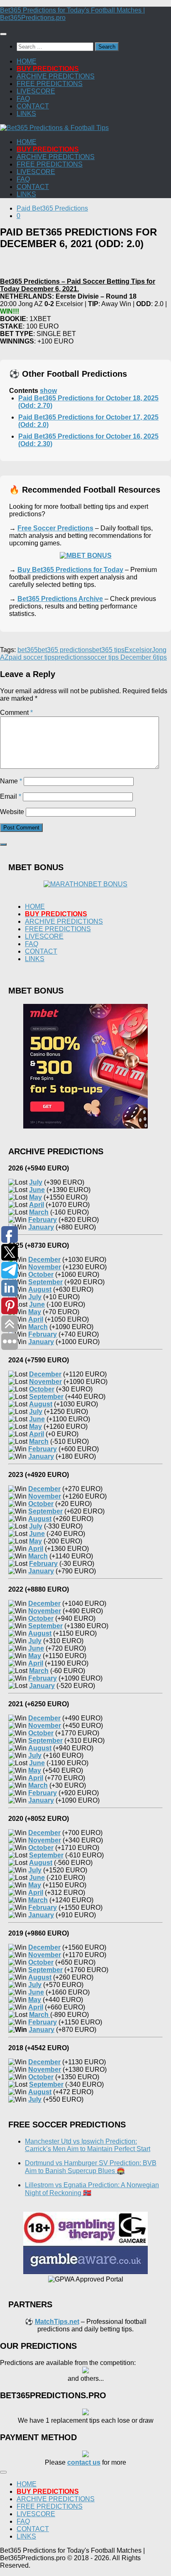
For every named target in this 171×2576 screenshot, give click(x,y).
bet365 (28, 650)
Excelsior (138, 650)
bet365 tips (108, 650)
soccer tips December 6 (122, 657)
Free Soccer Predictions (55, 528)
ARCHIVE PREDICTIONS (56, 76)
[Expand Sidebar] (3, 844)
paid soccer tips (32, 657)
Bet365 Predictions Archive (60, 599)
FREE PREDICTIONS (50, 84)
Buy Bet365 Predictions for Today (70, 570)
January (42, 2030)
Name (11, 781)
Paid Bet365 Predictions (52, 208)
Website (12, 812)
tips (162, 657)
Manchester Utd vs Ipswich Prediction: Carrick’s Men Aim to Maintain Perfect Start (88, 2145)
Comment (16, 713)
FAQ (23, 99)
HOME (27, 61)
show (48, 391)
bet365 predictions (65, 650)
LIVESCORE (36, 91)
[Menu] (3, 34)
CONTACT (33, 106)
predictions (71, 657)
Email (11, 796)
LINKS (26, 114)
